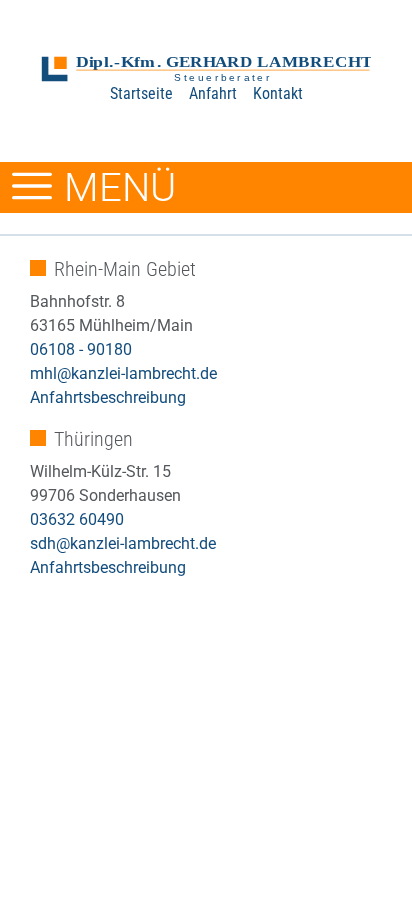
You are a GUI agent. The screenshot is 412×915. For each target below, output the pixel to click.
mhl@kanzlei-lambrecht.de (123, 373)
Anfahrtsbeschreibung (108, 397)
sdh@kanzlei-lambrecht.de (123, 543)
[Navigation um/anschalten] (32, 187)
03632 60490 (77, 519)
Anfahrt (213, 93)
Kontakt (278, 93)
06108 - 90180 (81, 349)
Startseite (141, 93)
